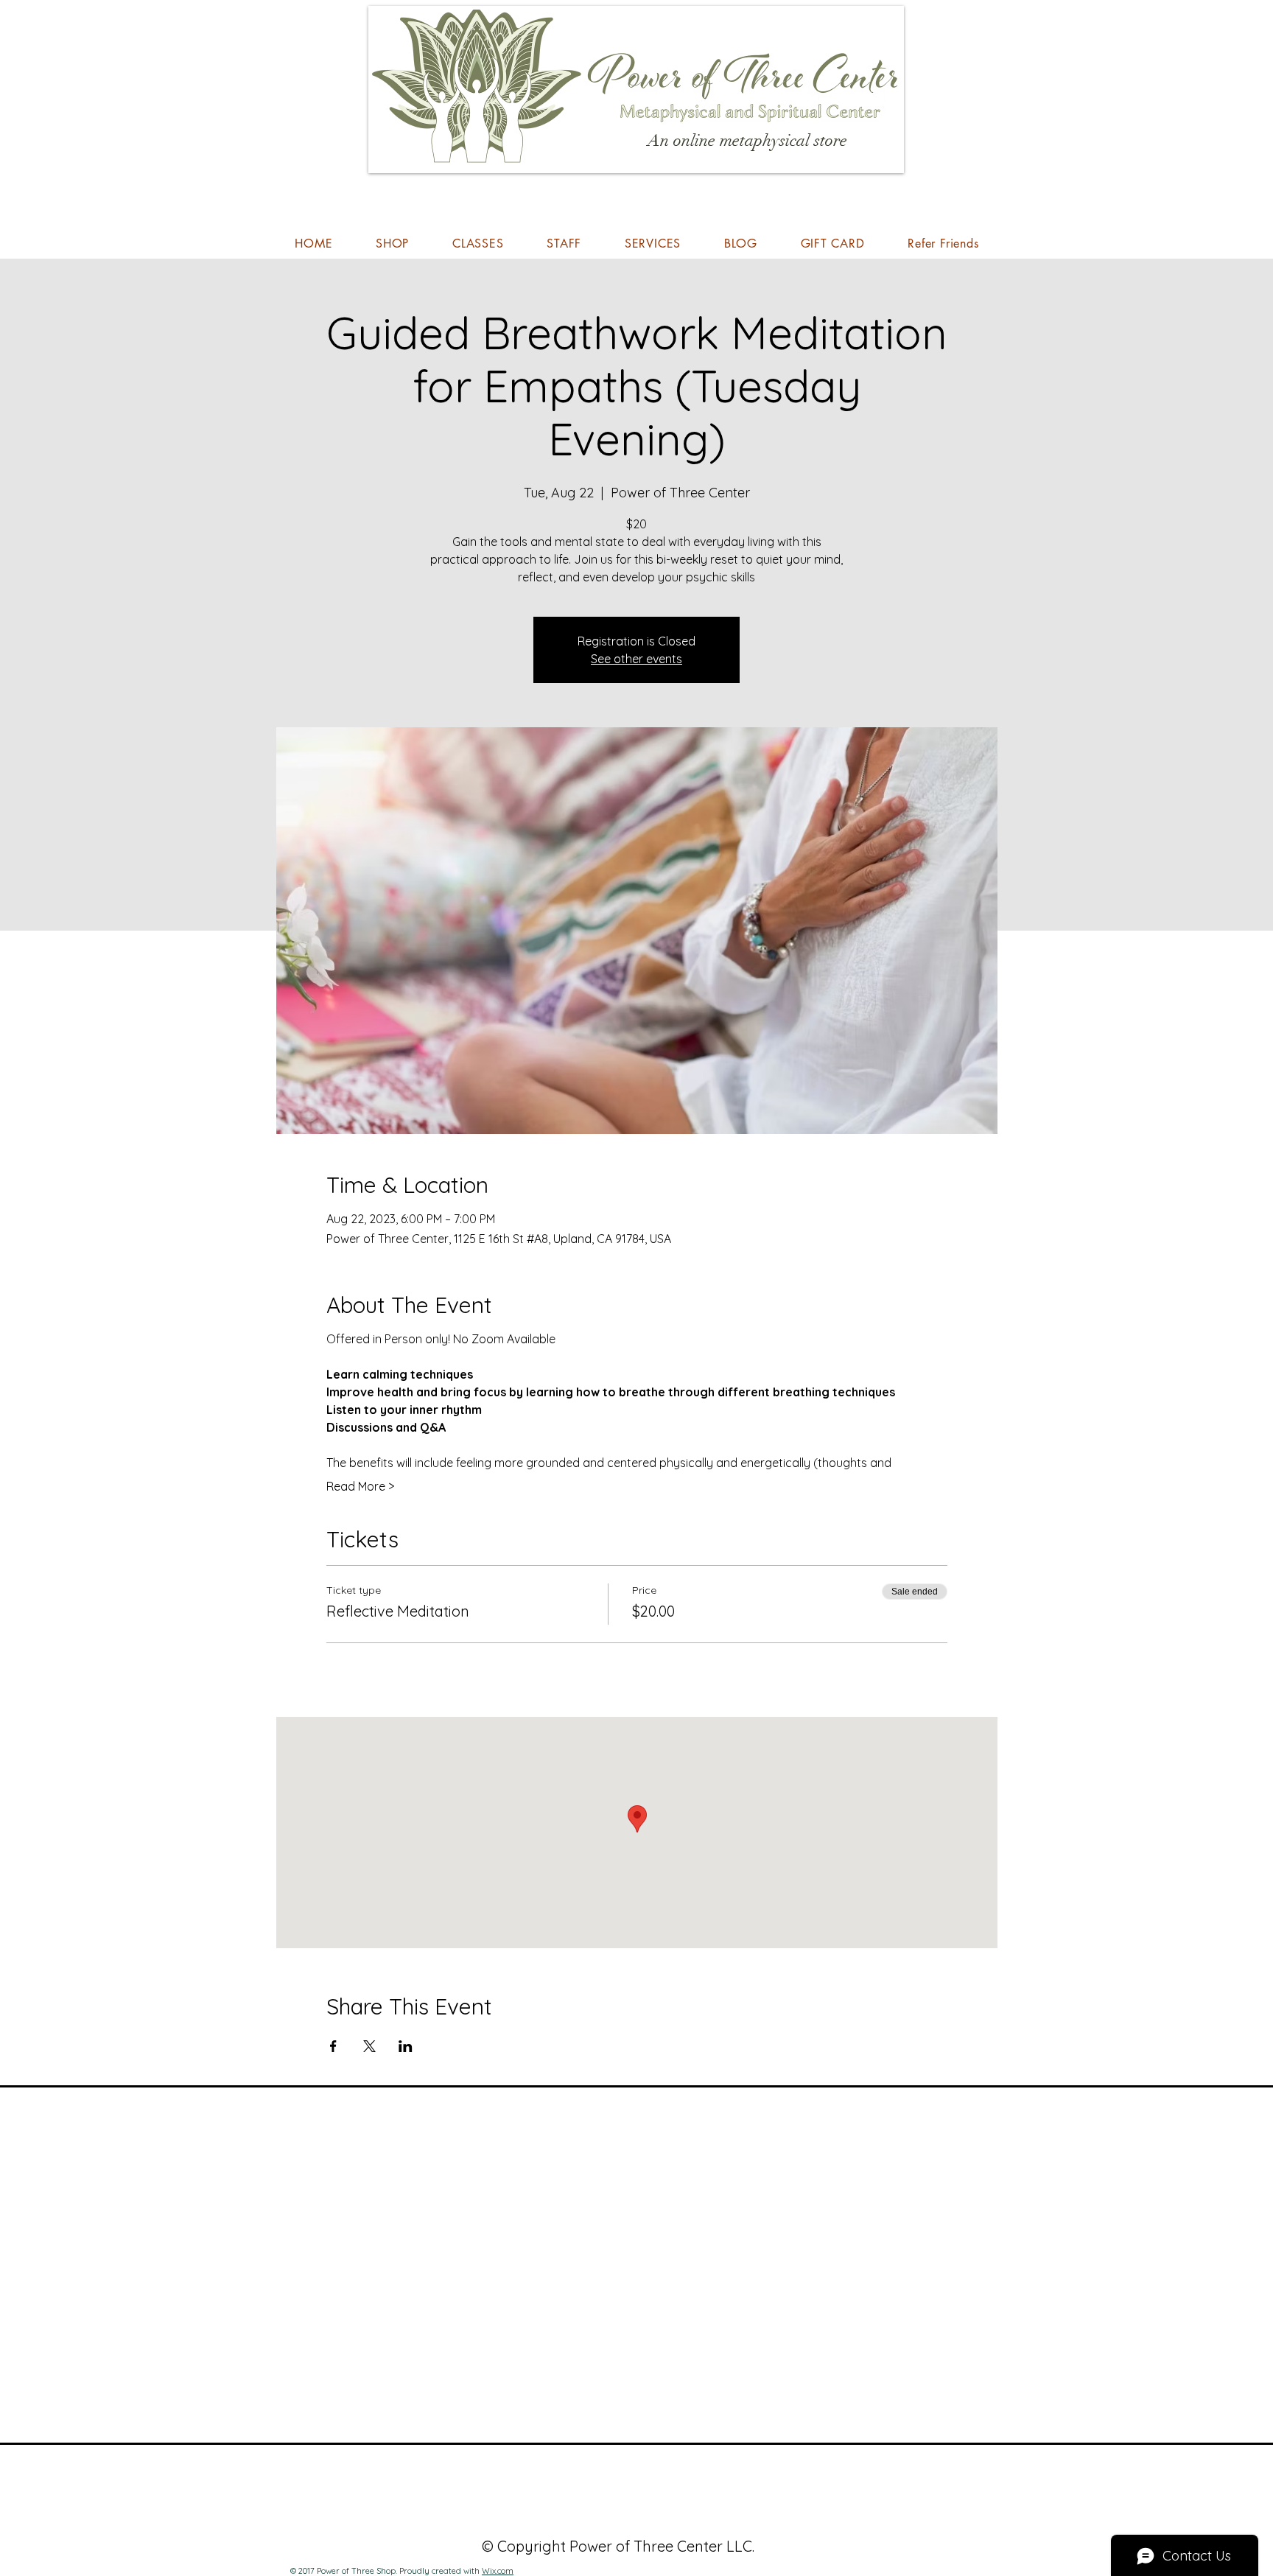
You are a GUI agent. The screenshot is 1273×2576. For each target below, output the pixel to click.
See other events (636, 659)
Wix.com (498, 2571)
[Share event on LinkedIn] (406, 2046)
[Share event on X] (369, 2046)
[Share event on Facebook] (333, 2046)
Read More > (360, 1486)
